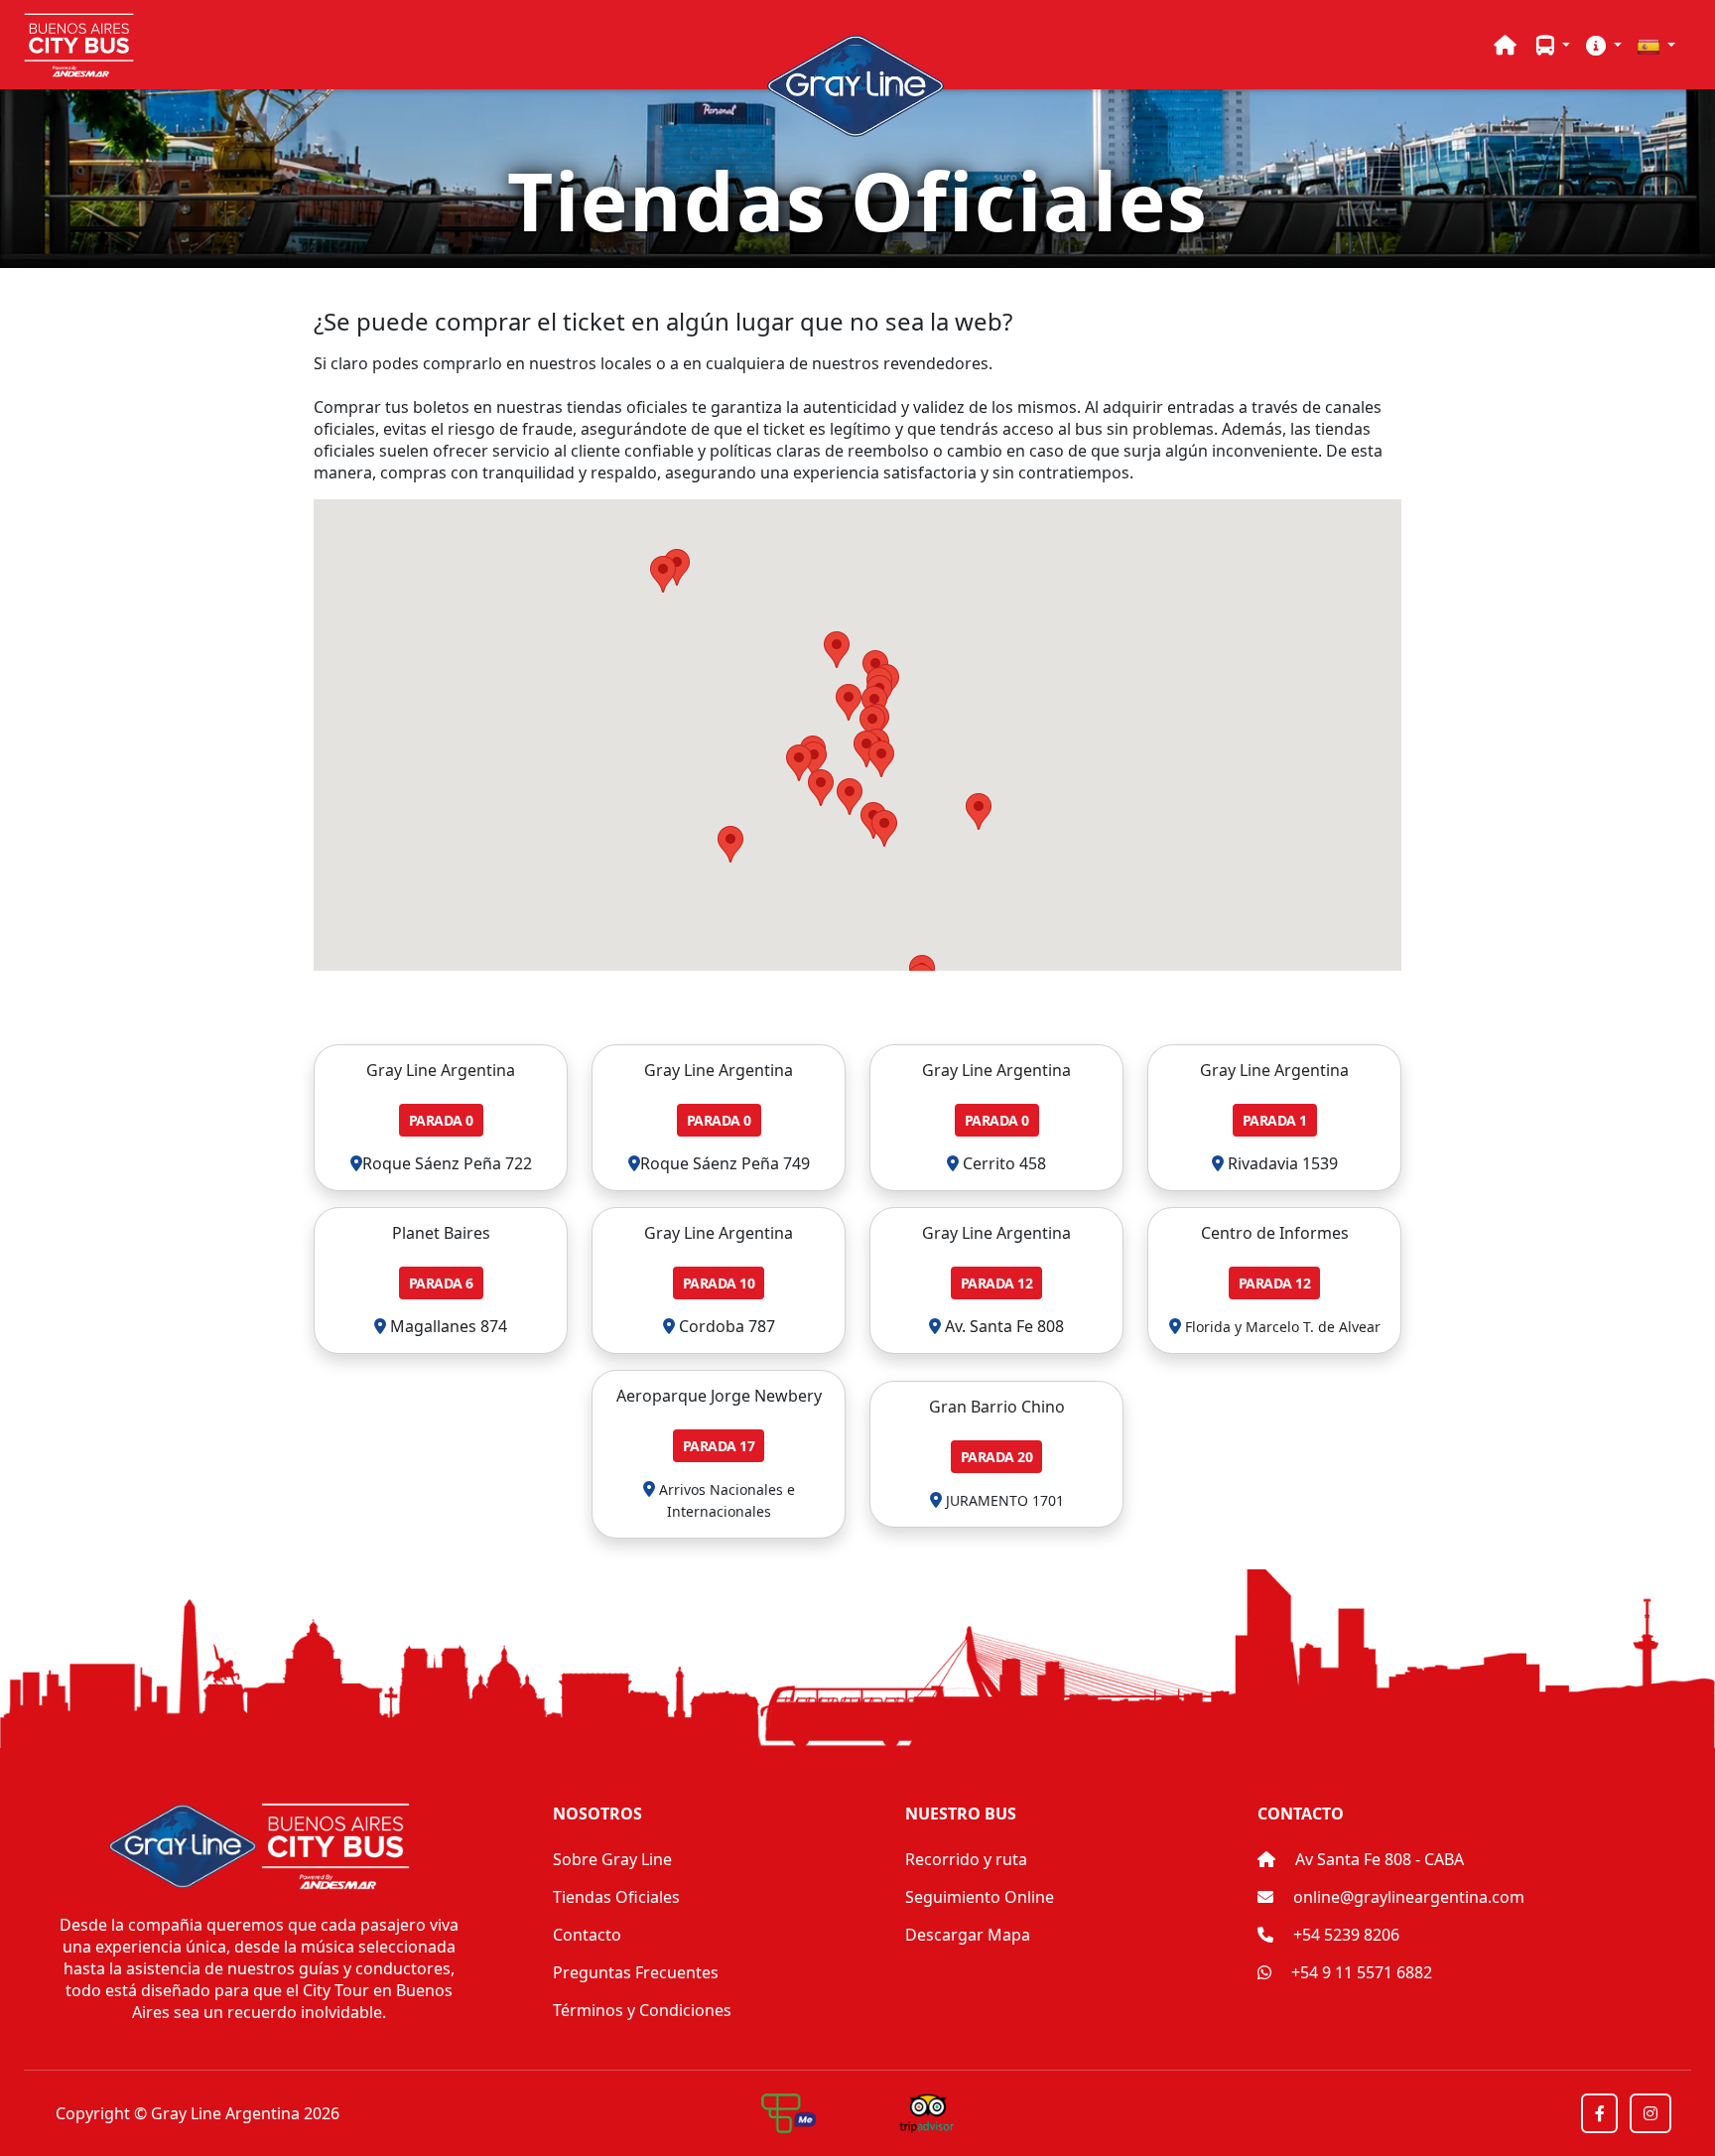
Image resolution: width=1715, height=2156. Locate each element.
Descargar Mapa (968, 1935)
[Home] (1505, 45)
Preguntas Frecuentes (636, 1972)
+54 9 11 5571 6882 (1360, 1972)
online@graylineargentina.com (1409, 1897)
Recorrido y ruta (966, 1859)
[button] (1553, 45)
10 (719, 1283)
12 (997, 1283)
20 (997, 1457)
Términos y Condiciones (642, 2010)
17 (719, 1446)
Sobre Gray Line (612, 1859)
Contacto (587, 1935)
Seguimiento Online (980, 1897)
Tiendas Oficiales (616, 1897)
